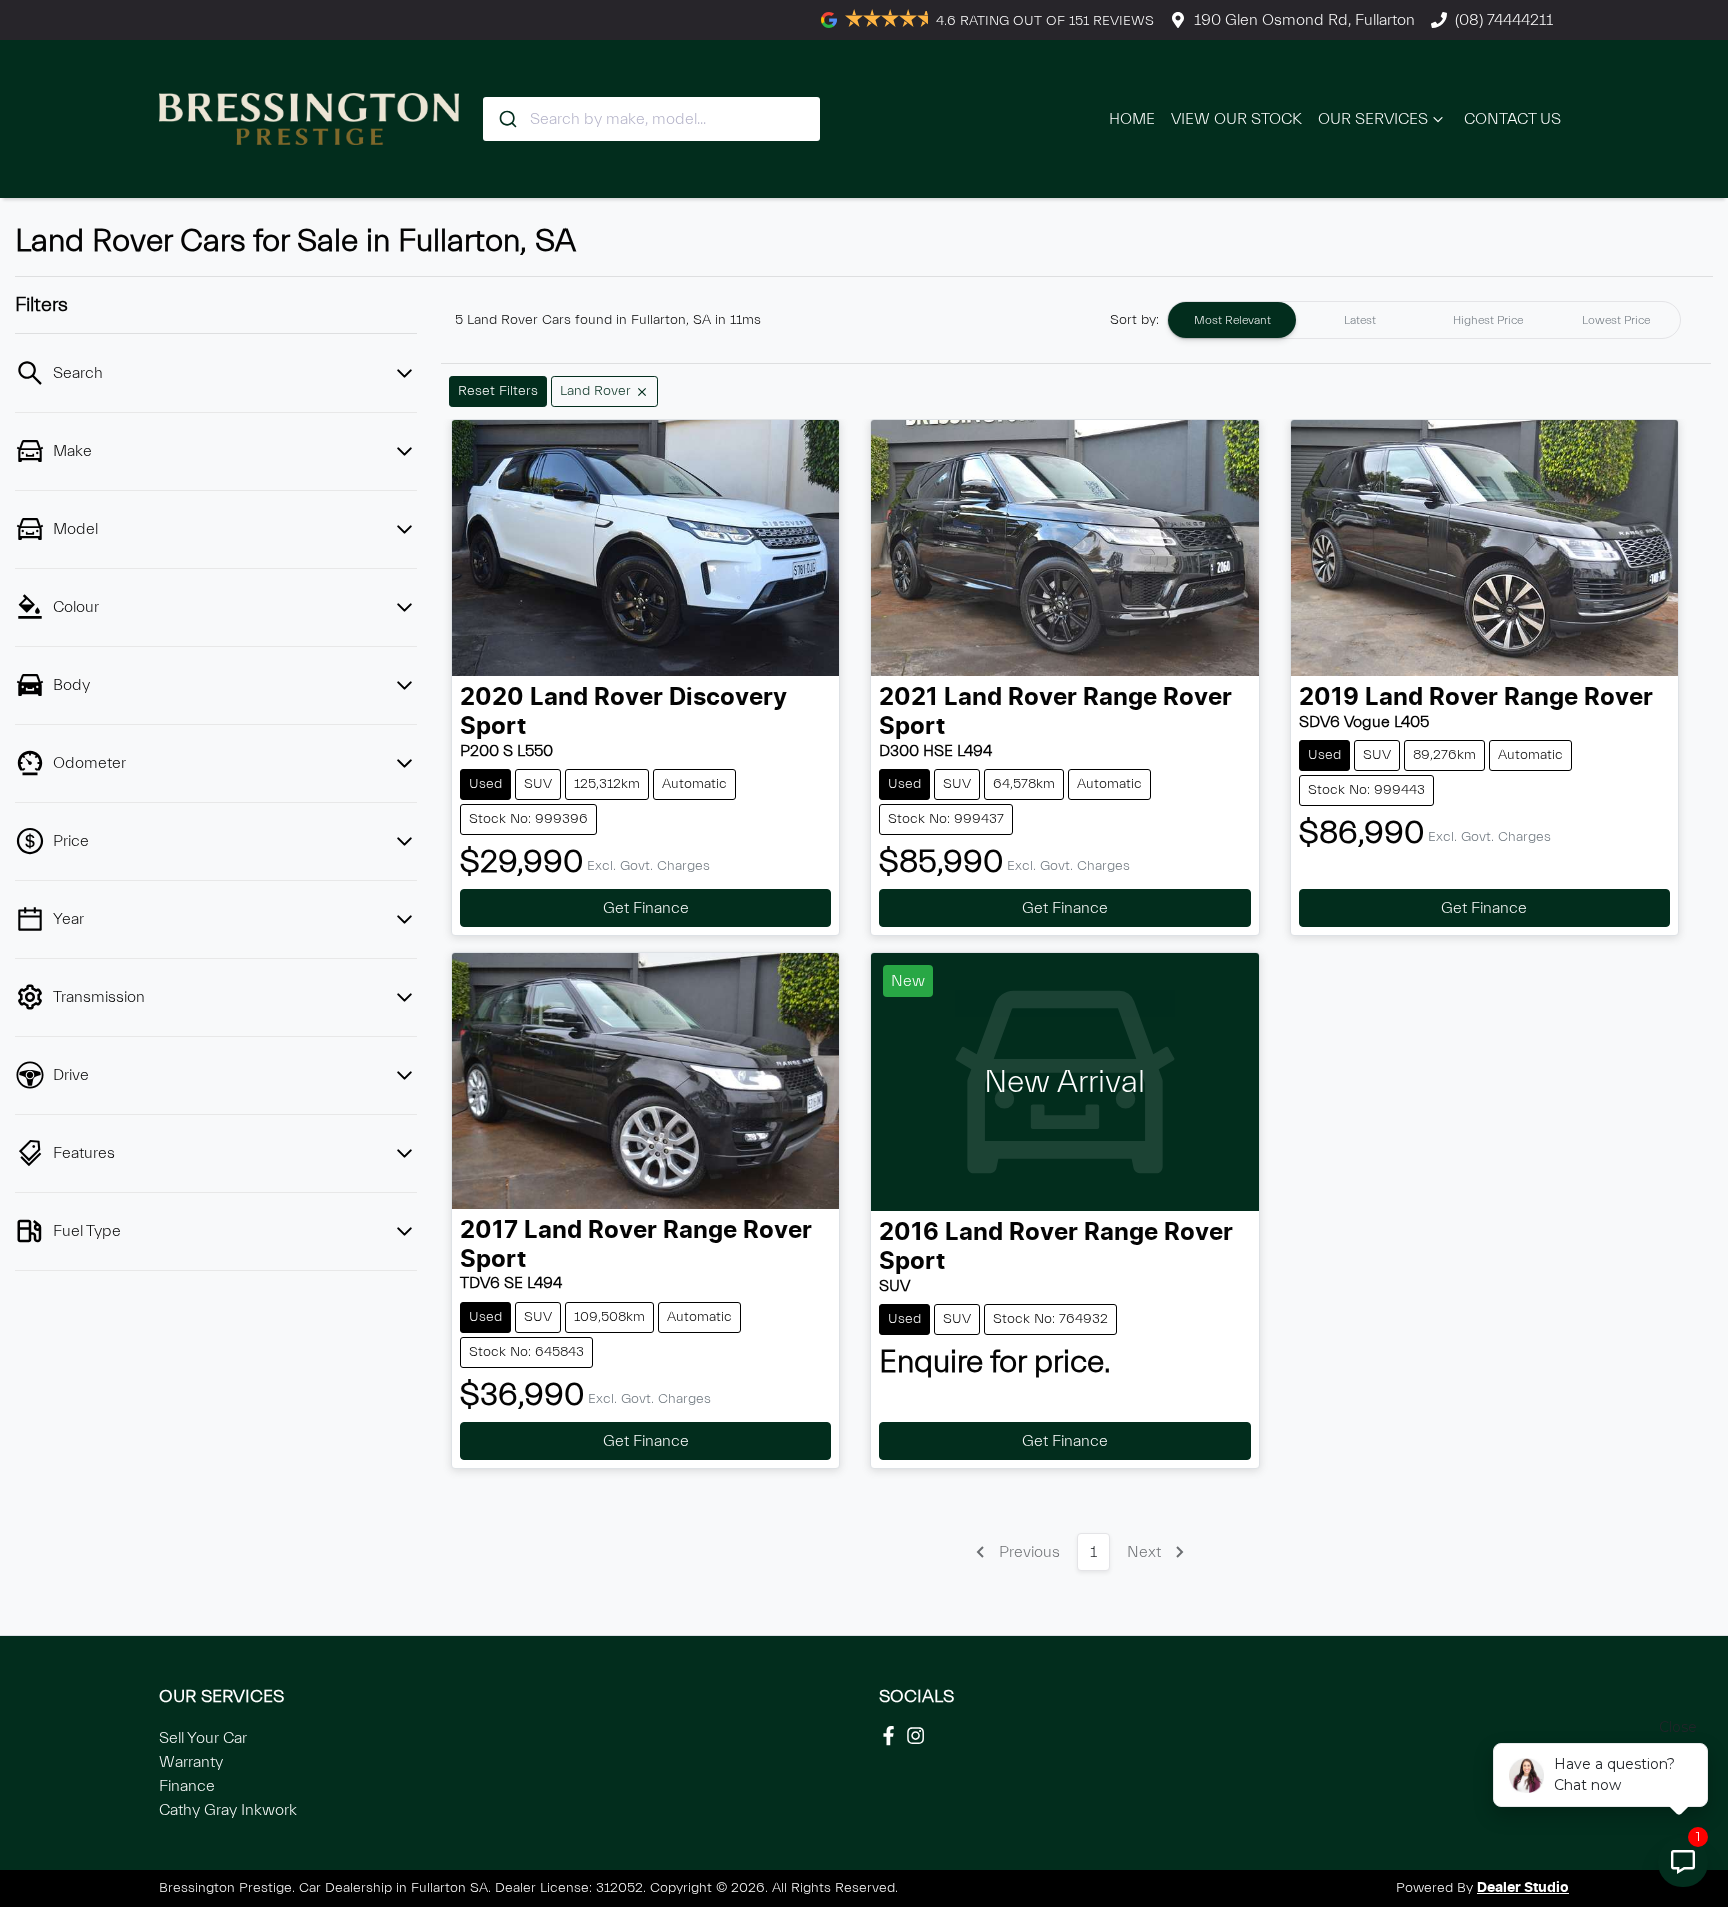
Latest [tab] (1360, 320)
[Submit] (506, 119)
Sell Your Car (203, 1738)
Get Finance (646, 908)
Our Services (1373, 119)
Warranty (191, 1762)
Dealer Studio (1523, 1888)
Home (1132, 119)
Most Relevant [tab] (1232, 320)
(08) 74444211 (1504, 20)
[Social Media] (892, 1735)
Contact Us (1512, 119)
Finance (187, 1786)
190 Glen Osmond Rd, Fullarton (1304, 20)
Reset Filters (498, 391)
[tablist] (1424, 320)
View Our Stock (1236, 119)
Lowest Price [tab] (1616, 320)
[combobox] (651, 119)
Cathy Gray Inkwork (228, 1810)
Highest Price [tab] (1488, 320)
